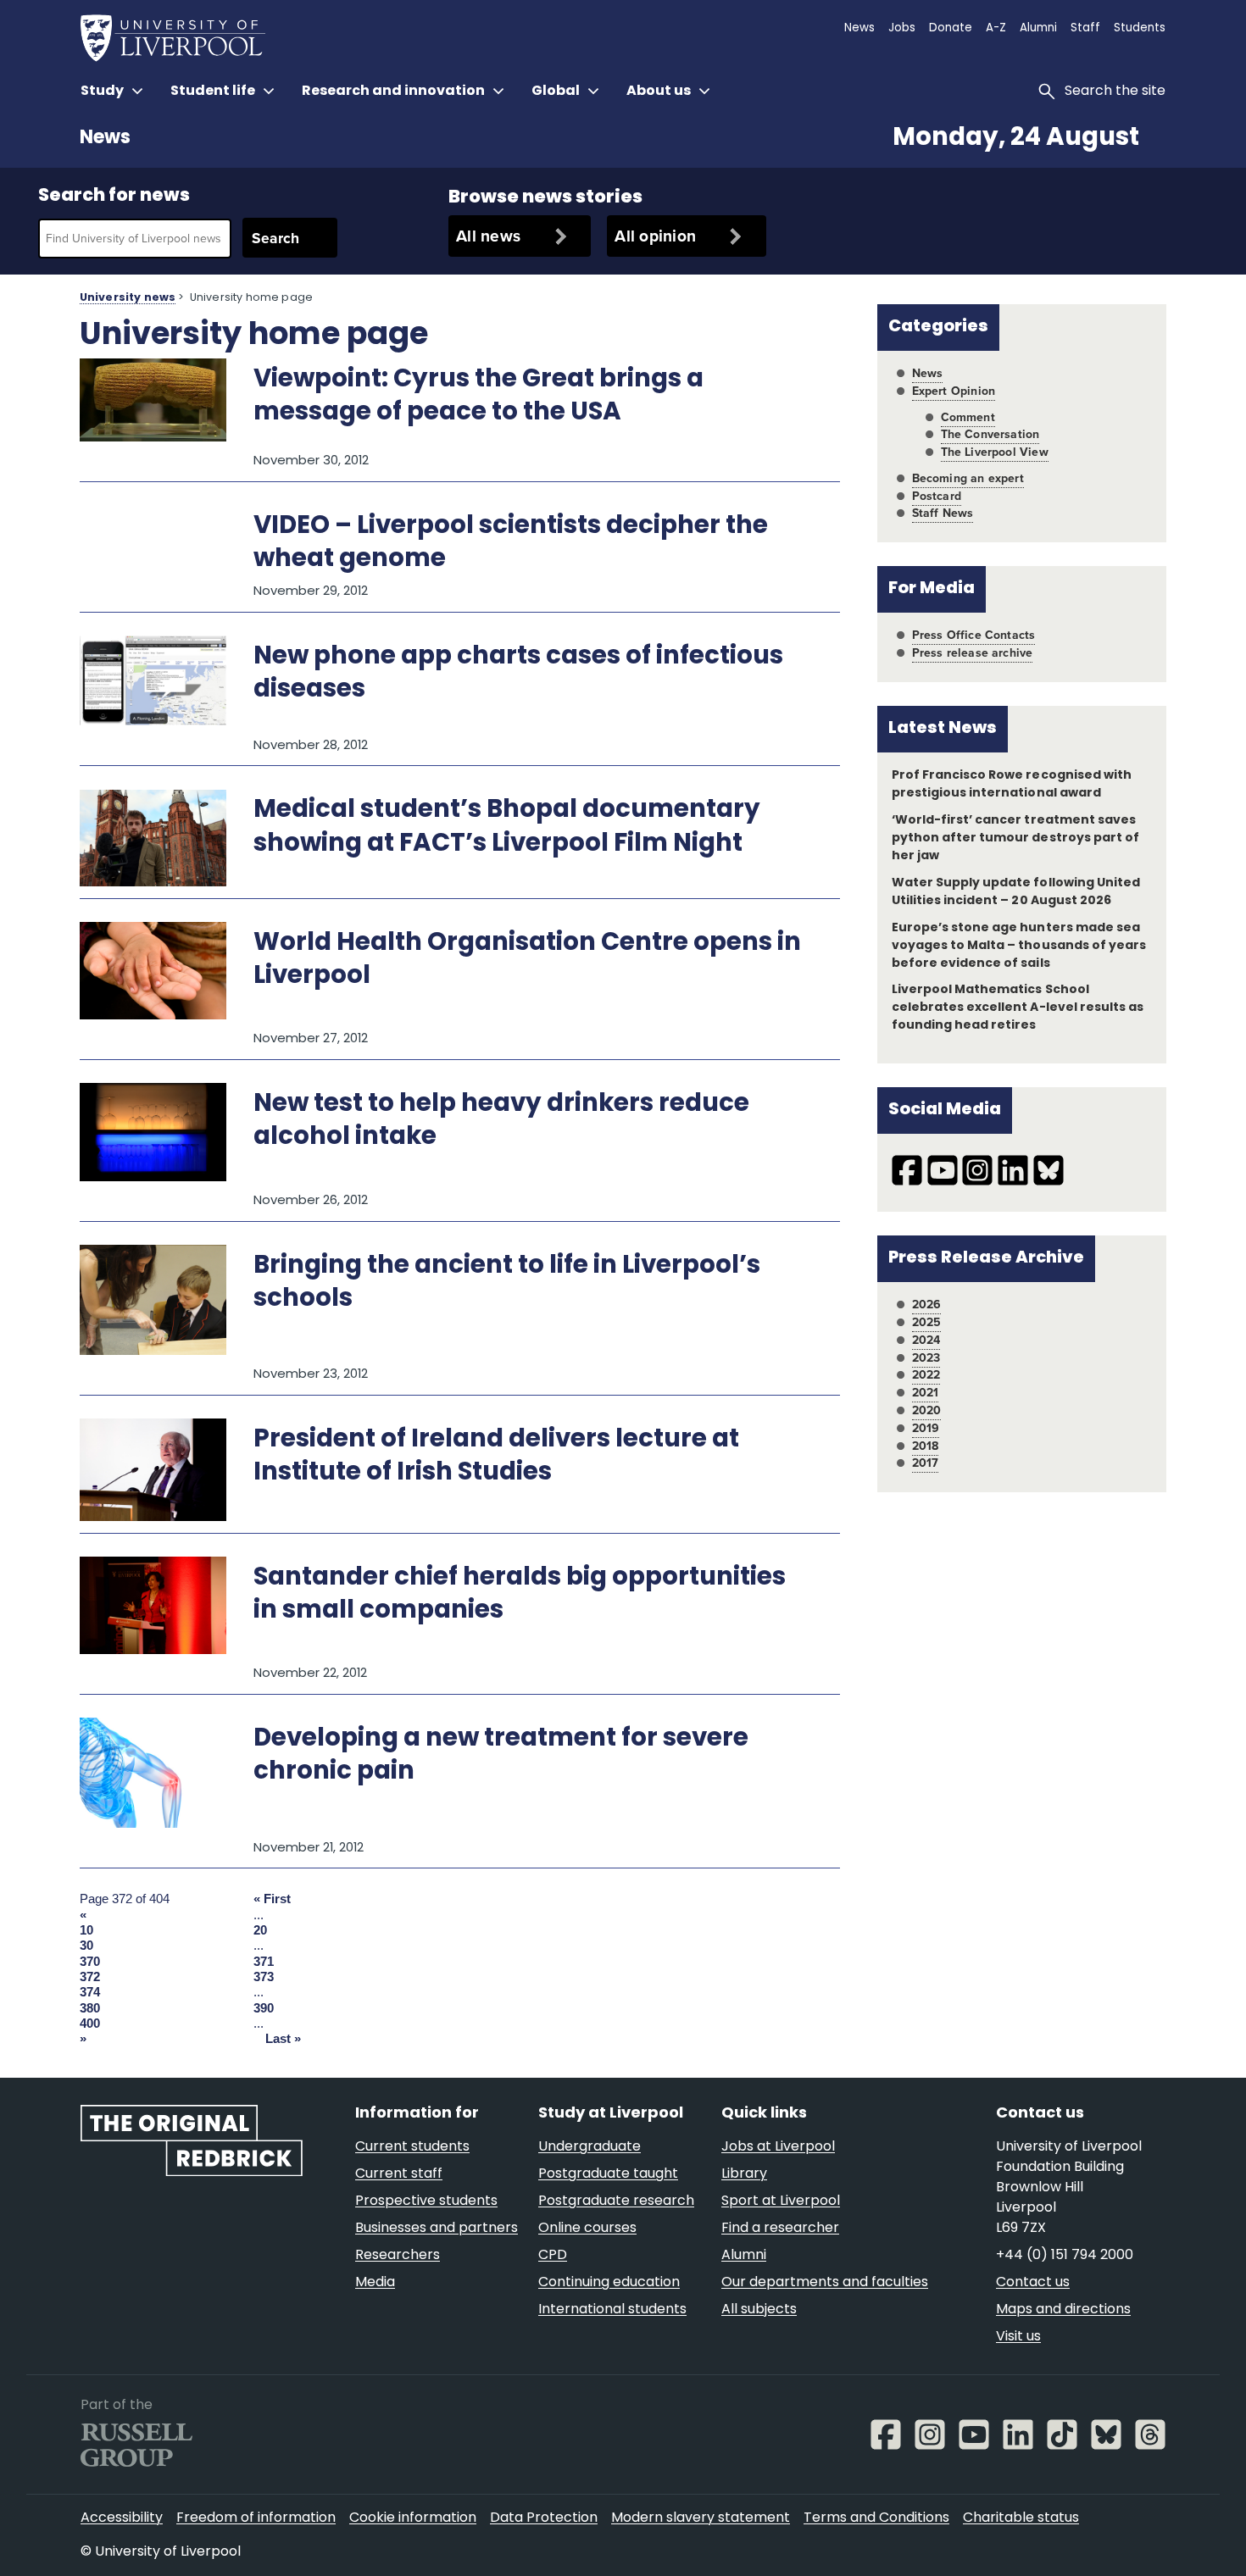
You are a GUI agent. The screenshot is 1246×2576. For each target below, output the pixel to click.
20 (260, 1930)
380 (90, 2008)
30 (86, 1946)
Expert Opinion (954, 391)
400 (90, 2024)
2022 (926, 1375)
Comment (968, 417)
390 (264, 2008)
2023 (926, 1358)
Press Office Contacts (974, 635)
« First (272, 1899)
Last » (283, 2039)
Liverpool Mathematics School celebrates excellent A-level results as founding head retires (1018, 1008)
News (105, 139)
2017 (926, 1463)
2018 (926, 1446)
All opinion (655, 236)
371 (264, 1962)
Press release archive (973, 653)
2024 (926, 1340)
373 (264, 1977)
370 (90, 1962)
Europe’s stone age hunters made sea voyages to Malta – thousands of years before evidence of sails (1019, 946)
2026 (927, 1305)
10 (86, 1930)
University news (128, 298)
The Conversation (990, 434)
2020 (927, 1410)
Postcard (937, 496)
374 (90, 1992)
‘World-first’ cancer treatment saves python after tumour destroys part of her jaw (1015, 838)
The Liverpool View (995, 452)
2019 (926, 1428)
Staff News (943, 513)
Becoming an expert (968, 478)
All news (488, 236)
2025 (927, 1322)
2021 (926, 1393)
